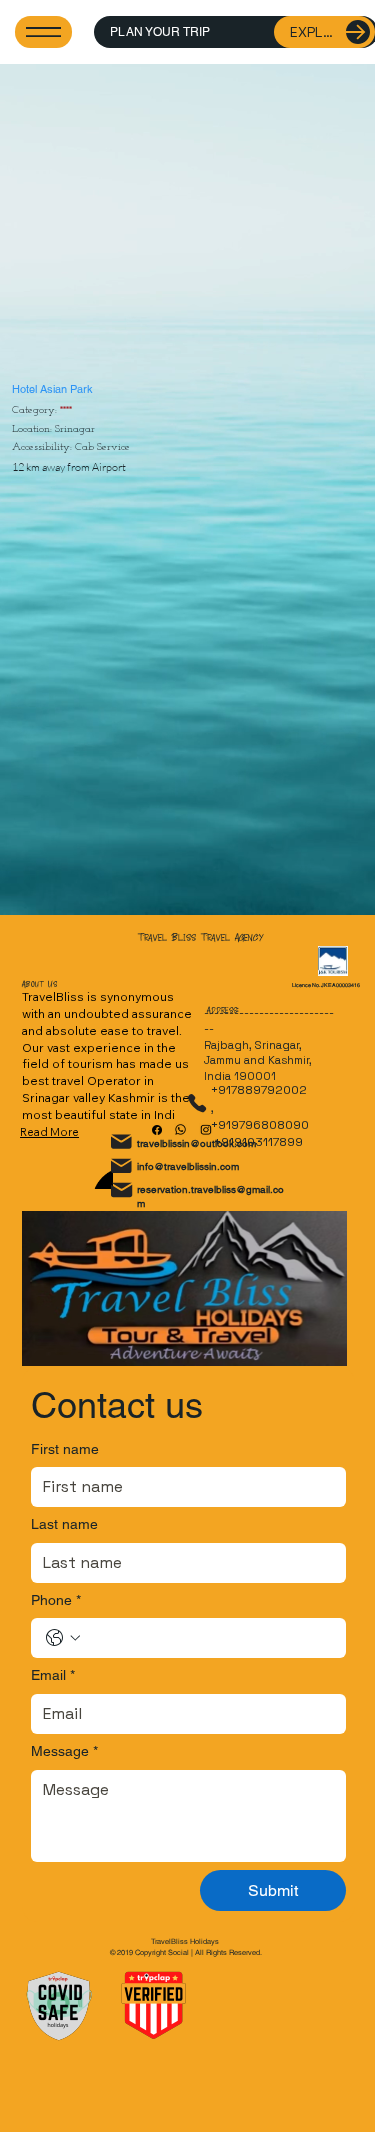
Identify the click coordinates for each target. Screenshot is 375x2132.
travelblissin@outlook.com (196, 1143)
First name (65, 1449)
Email (53, 1675)
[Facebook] (157, 1130)
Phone (56, 1600)
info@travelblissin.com (188, 1166)
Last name (64, 1524)
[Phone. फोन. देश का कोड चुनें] (63, 1638)
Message (64, 1751)
